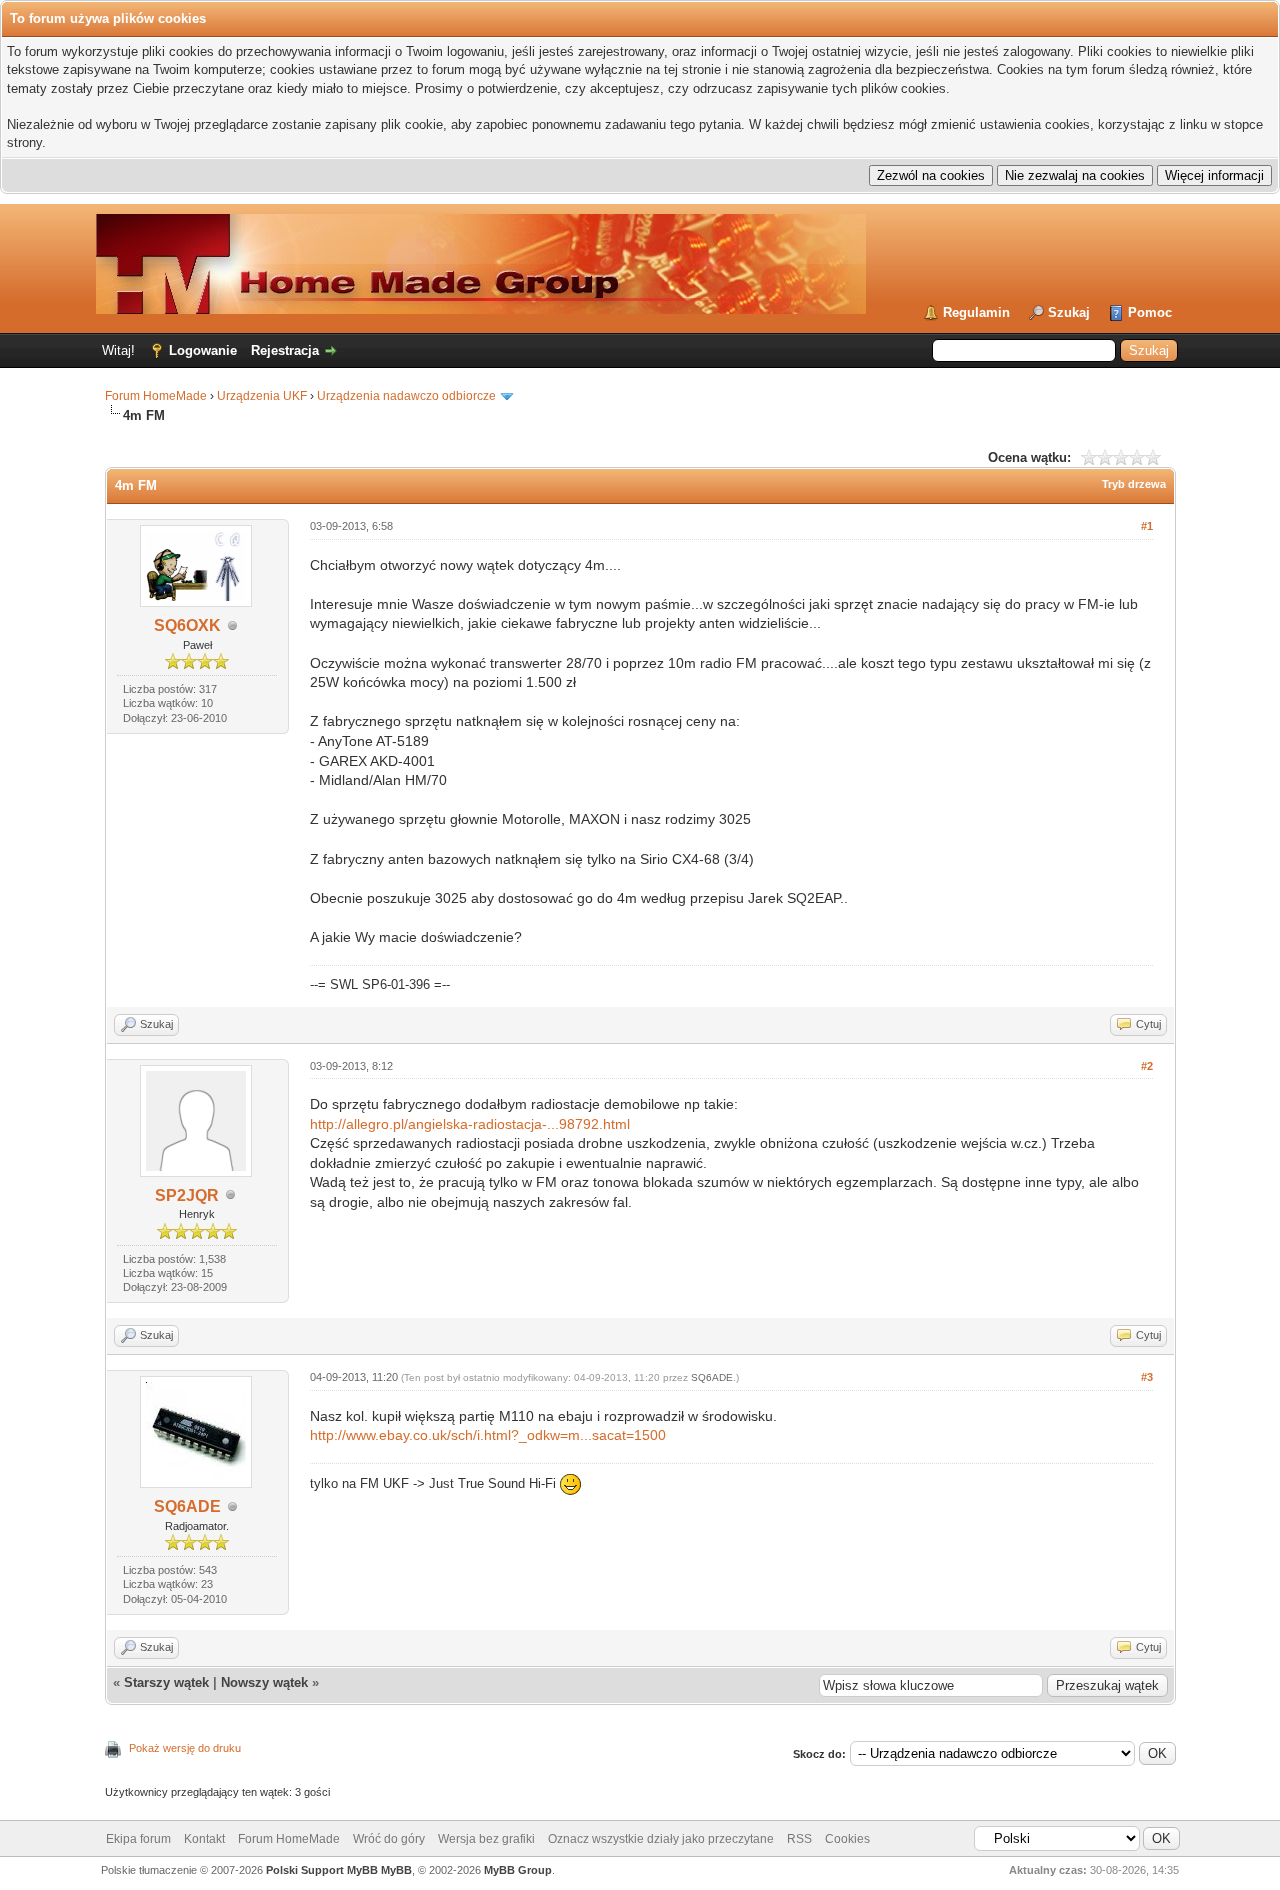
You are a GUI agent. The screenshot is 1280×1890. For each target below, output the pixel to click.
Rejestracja (285, 350)
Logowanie (203, 350)
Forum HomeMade (156, 396)
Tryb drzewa (1134, 484)
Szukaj (1069, 312)
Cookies (847, 1839)
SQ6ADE (187, 1506)
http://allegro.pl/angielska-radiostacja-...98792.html (470, 1124)
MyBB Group (518, 1870)
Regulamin (976, 312)
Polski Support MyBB (322, 1870)
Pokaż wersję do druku (185, 1748)
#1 (1147, 526)
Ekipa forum (138, 1839)
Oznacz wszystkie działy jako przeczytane (661, 1839)
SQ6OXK (187, 625)
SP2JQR (187, 1195)
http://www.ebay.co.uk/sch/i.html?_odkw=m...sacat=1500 (488, 1435)
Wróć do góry (389, 1839)
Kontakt (204, 1839)
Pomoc (1150, 312)
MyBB (396, 1870)
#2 (1147, 1066)
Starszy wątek (166, 1682)
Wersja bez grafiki (486, 1839)
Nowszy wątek (264, 1682)
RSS (799, 1839)
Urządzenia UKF (262, 396)
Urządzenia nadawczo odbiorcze (406, 396)
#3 (1147, 1377)
